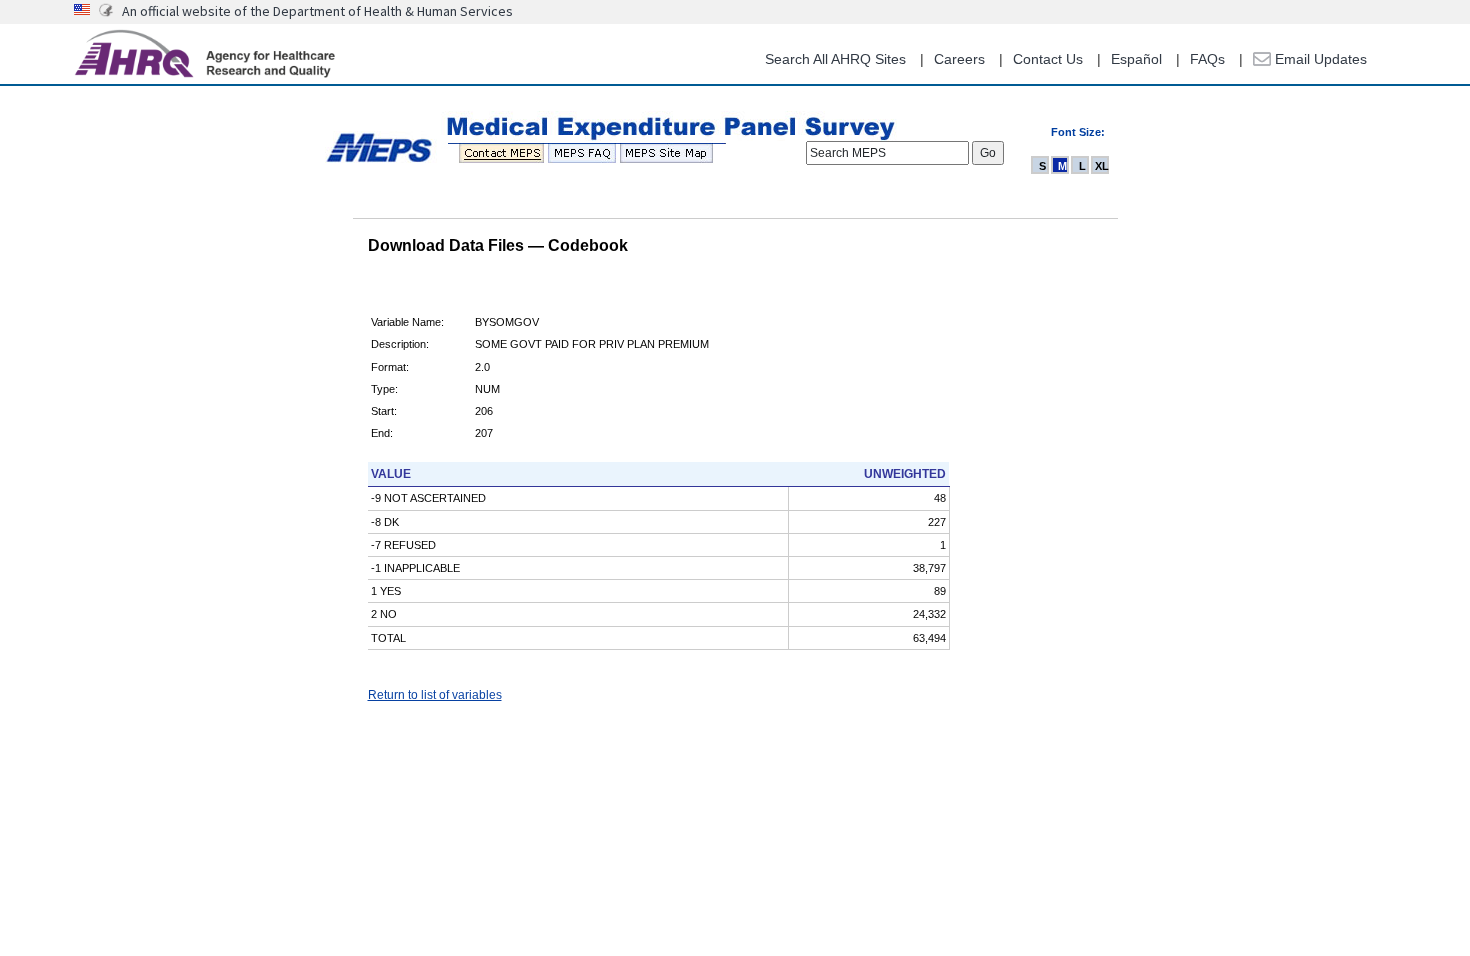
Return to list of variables (435, 695)
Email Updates (1319, 59)
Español (1136, 59)
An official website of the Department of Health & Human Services (317, 11)
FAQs (1207, 59)
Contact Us (1048, 59)
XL (1102, 166)
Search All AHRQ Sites (835, 59)
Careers (959, 59)
